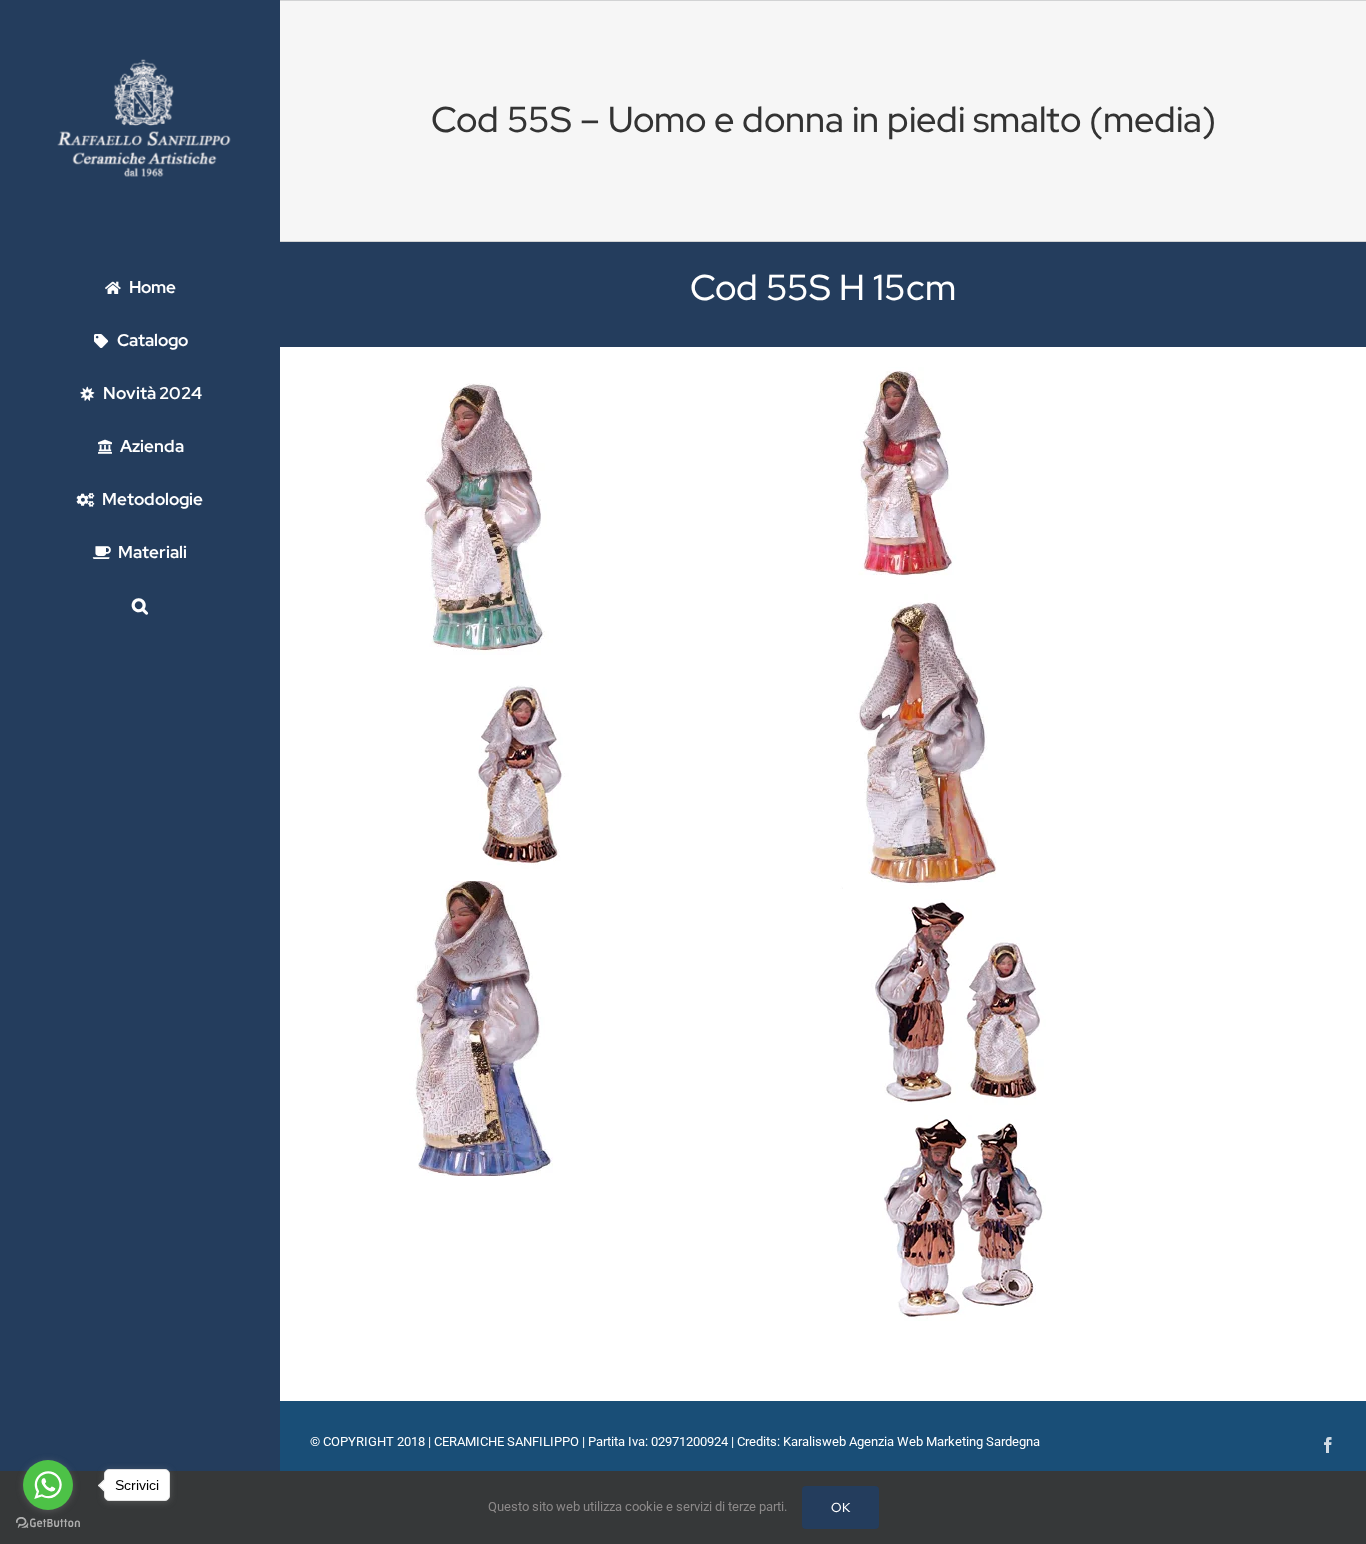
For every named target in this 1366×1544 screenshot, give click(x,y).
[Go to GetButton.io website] (48, 1523)
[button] (140, 605)
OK (840, 1507)
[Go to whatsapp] (48, 1485)
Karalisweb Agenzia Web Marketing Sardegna (911, 1441)
